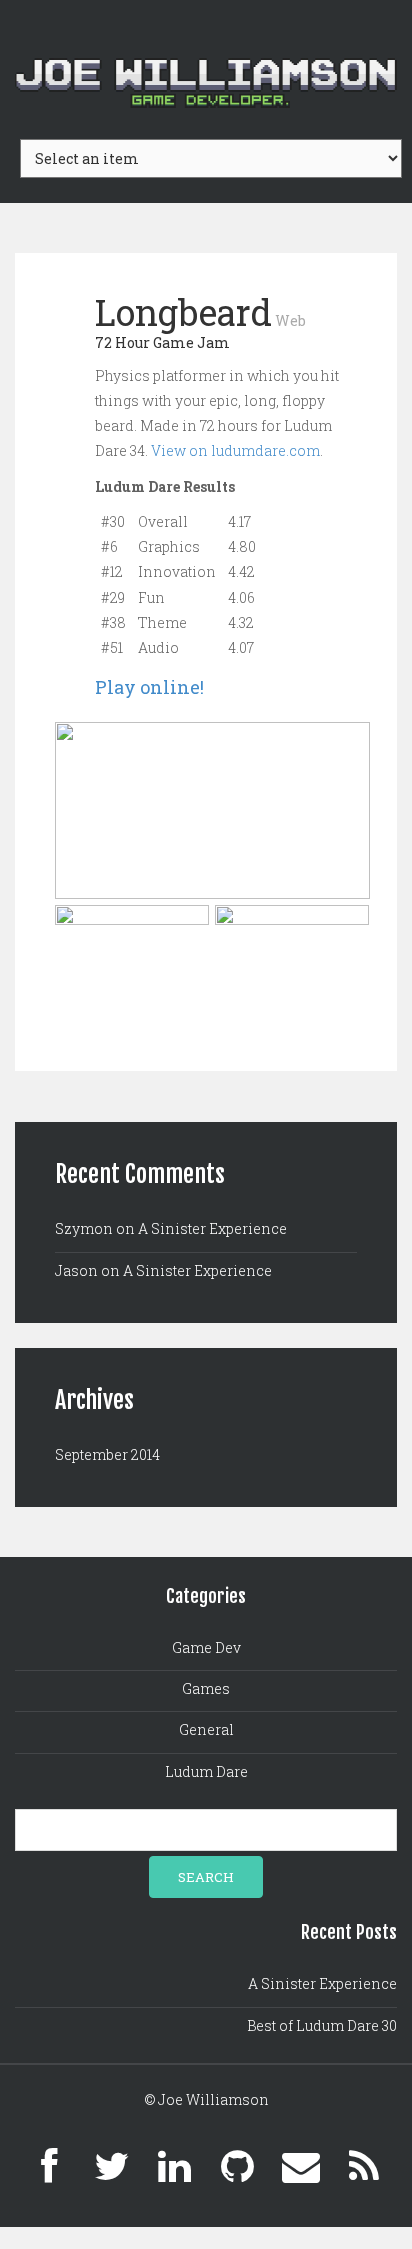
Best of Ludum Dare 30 (322, 2025)
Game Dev (206, 1647)
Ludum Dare (206, 1771)
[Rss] (364, 2167)
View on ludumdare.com (235, 450)
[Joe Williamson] (206, 57)
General (206, 1729)
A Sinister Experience (212, 1228)
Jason (76, 1270)
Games (206, 1688)
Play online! (149, 687)
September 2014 (107, 1454)
